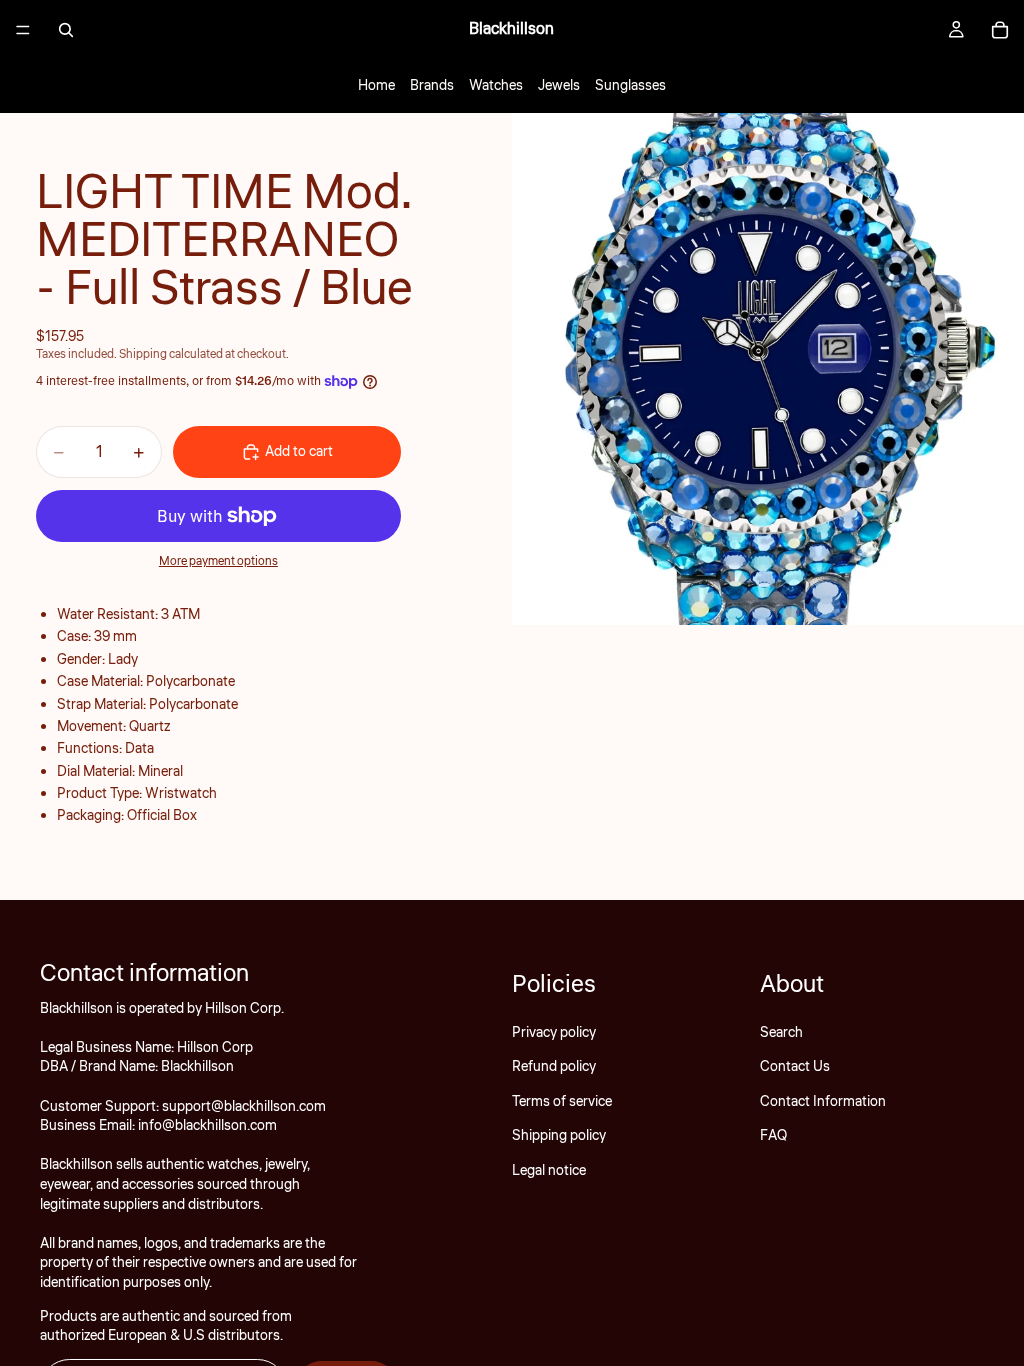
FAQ (773, 1136)
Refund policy (554, 1067)
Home (376, 86)
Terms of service (562, 1102)
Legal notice (549, 1170)
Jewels (559, 86)
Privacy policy (554, 1033)
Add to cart (299, 452)
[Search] (66, 30)
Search (781, 1033)
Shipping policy (559, 1136)
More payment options (218, 561)
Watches (496, 86)
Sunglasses (630, 86)
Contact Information (823, 1102)
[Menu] (23, 30)
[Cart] (1000, 30)
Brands (432, 86)
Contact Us (795, 1067)
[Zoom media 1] (768, 369)
